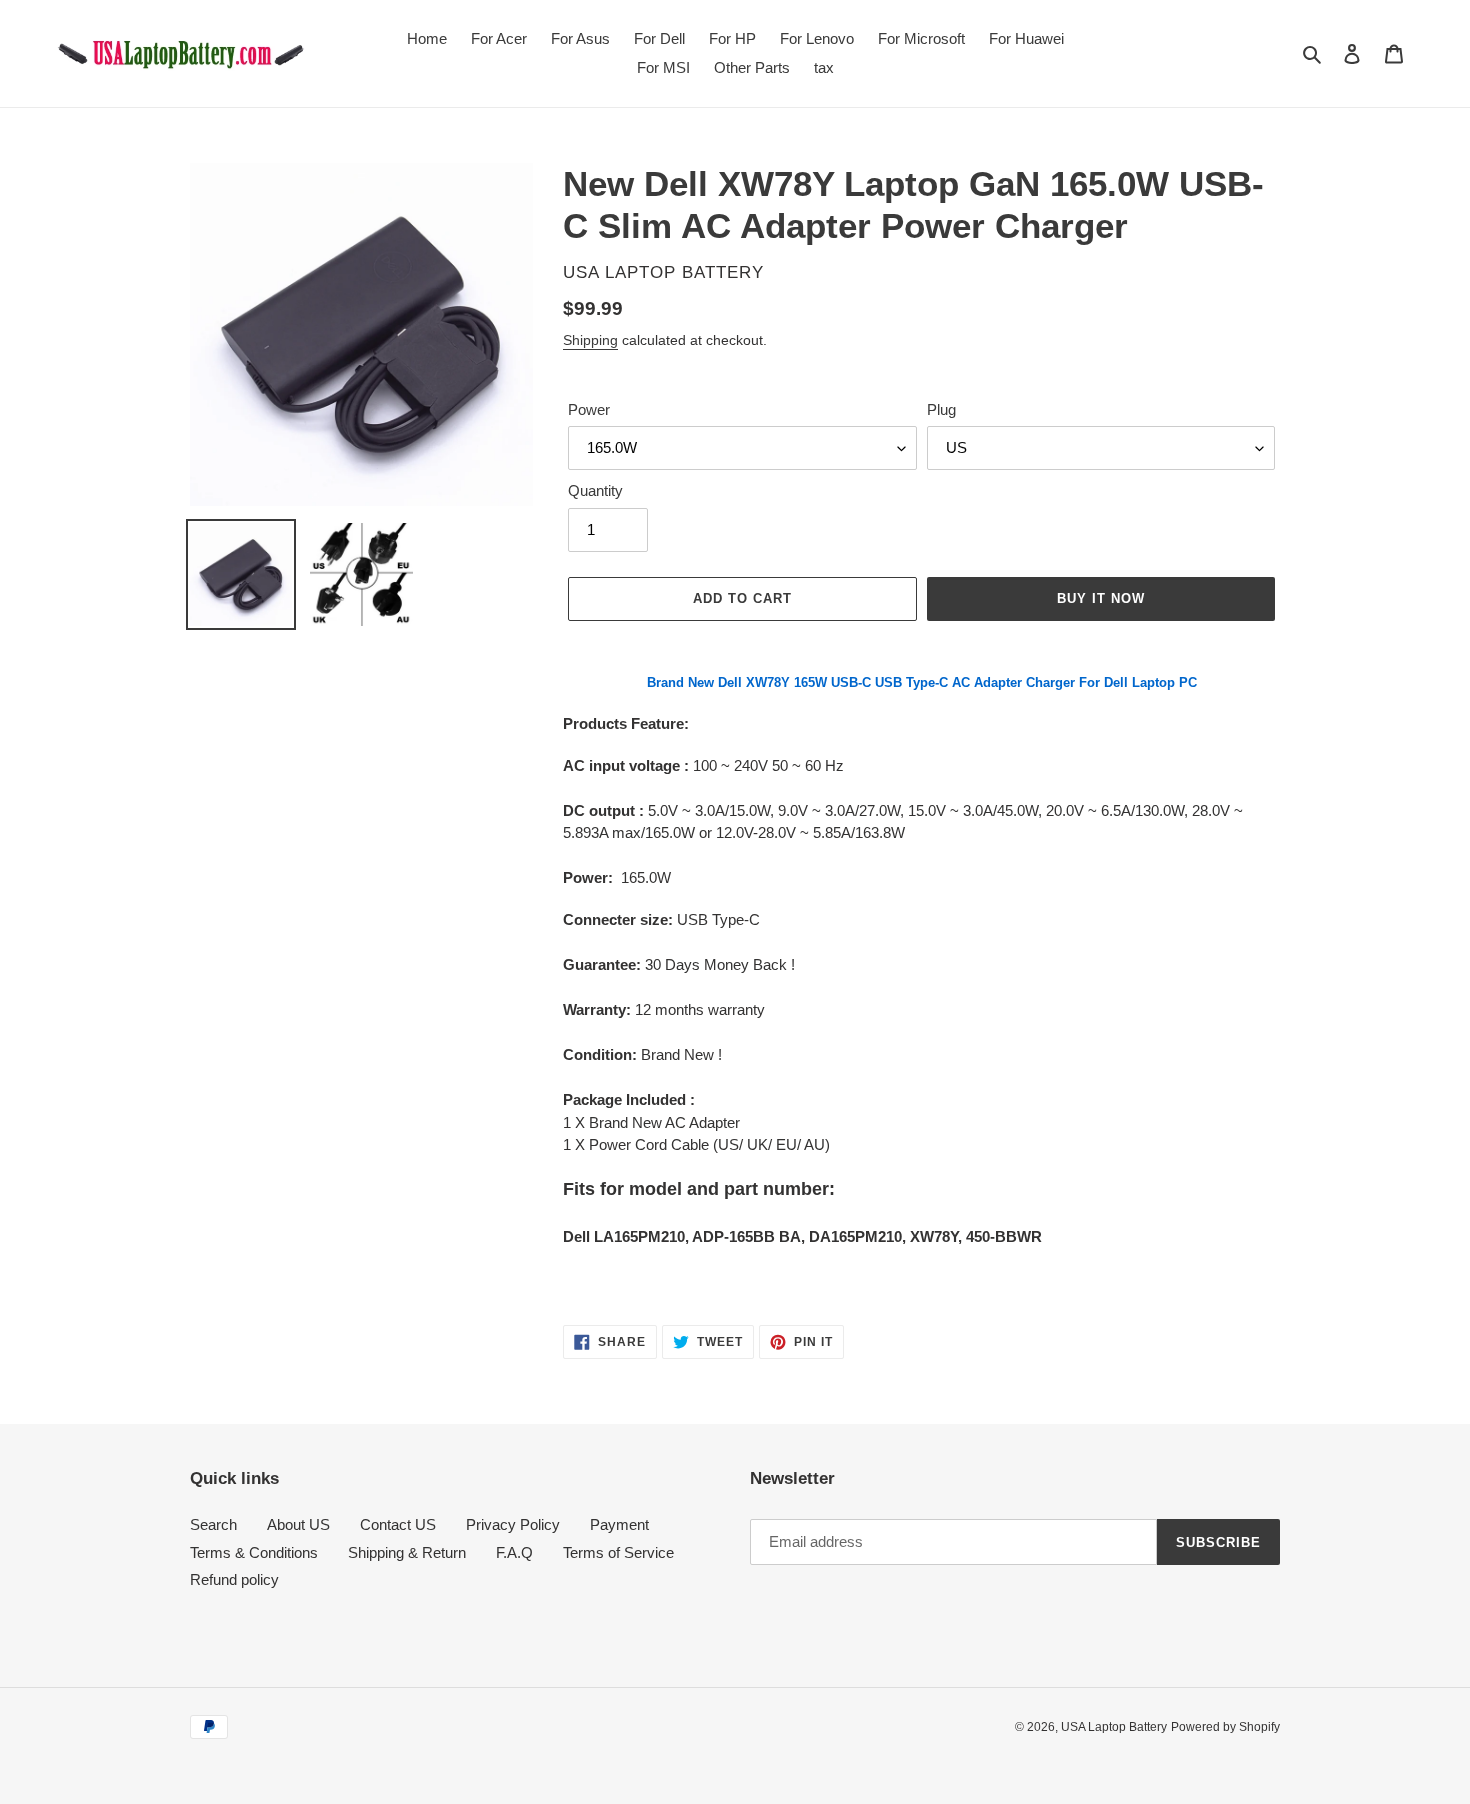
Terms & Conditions (254, 1552)
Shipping (590, 340)
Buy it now (1101, 598)
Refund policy (234, 1579)
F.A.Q (514, 1552)
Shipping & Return (407, 1552)
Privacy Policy (513, 1524)
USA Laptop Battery (1114, 1727)
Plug (941, 409)
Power (589, 409)
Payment (619, 1524)
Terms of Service (618, 1552)
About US (298, 1524)
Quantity (595, 490)
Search (213, 1524)
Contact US (398, 1524)
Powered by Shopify (1225, 1727)
